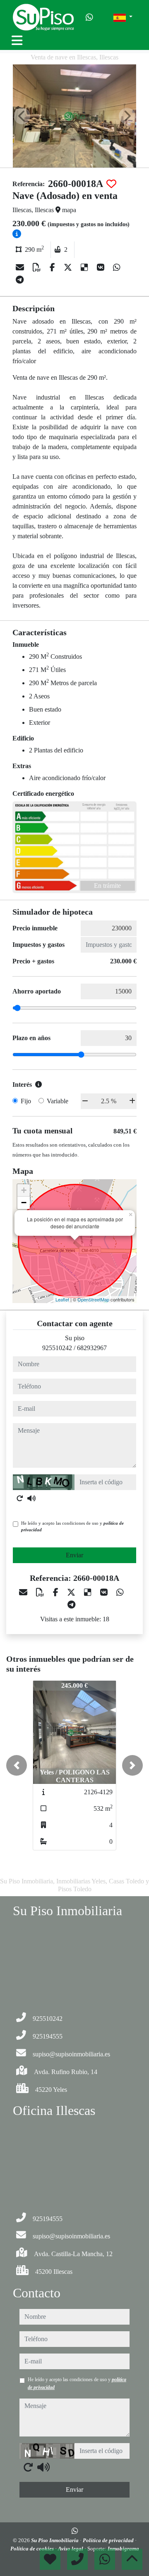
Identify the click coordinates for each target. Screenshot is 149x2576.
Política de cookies (33, 2549)
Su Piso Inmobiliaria (55, 2540)
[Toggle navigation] (17, 40)
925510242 (57, 1348)
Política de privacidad (109, 2540)
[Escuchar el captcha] (31, 1498)
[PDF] (38, 267)
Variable (58, 1101)
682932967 (92, 1348)
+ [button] (24, 1190)
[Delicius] (85, 267)
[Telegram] (20, 280)
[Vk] (102, 267)
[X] (69, 267)
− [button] (24, 1203)
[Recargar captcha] (20, 1498)
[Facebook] (53, 267)
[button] (17, 1765)
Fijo (26, 1101)
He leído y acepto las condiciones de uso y (72, 1527)
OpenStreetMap (93, 1299)
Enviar (74, 1555)
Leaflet (62, 1299)
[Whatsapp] (89, 17)
